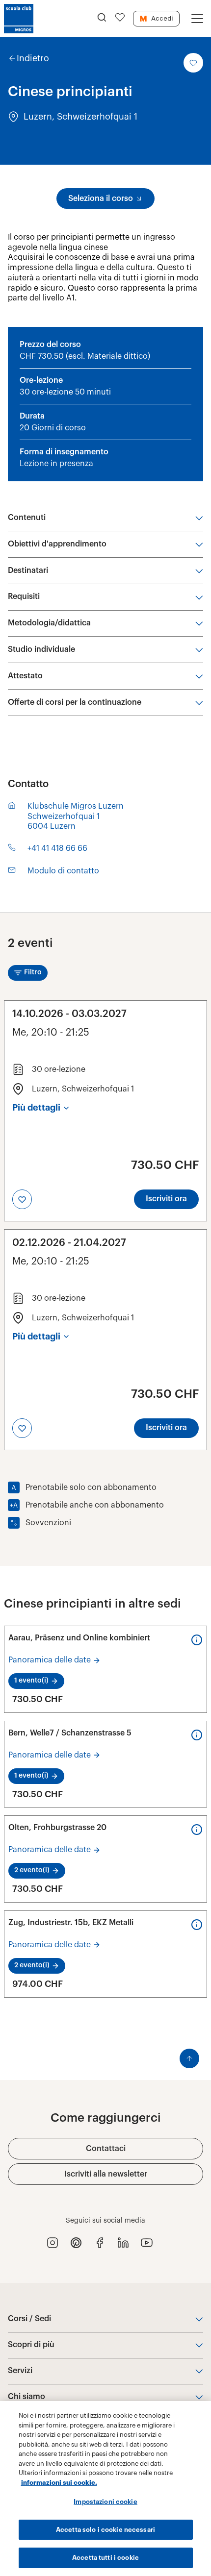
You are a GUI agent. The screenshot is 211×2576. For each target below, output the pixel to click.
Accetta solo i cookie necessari (105, 2530)
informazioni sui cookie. (59, 2483)
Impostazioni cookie (105, 2502)
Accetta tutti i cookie (105, 2558)
